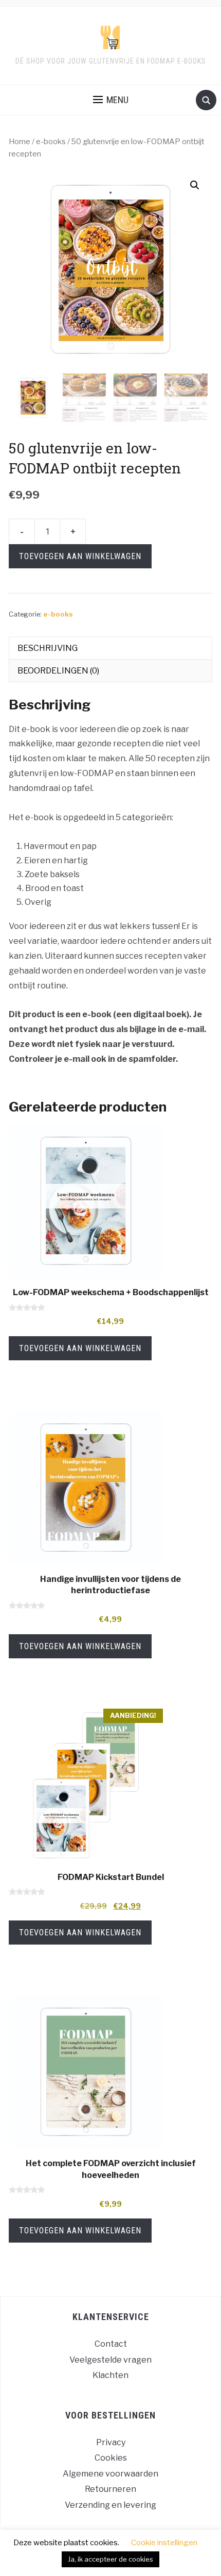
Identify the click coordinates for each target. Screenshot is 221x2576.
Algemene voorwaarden (110, 2474)
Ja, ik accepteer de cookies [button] (110, 2559)
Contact (111, 2344)
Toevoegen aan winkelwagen (80, 556)
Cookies (111, 2458)
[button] (195, 185)
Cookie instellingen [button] (164, 2543)
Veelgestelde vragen (110, 2360)
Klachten (110, 2375)
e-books (51, 142)
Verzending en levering (110, 2505)
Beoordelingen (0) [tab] (58, 671)
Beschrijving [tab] (48, 648)
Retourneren (110, 2489)
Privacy (111, 2442)
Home (20, 142)
